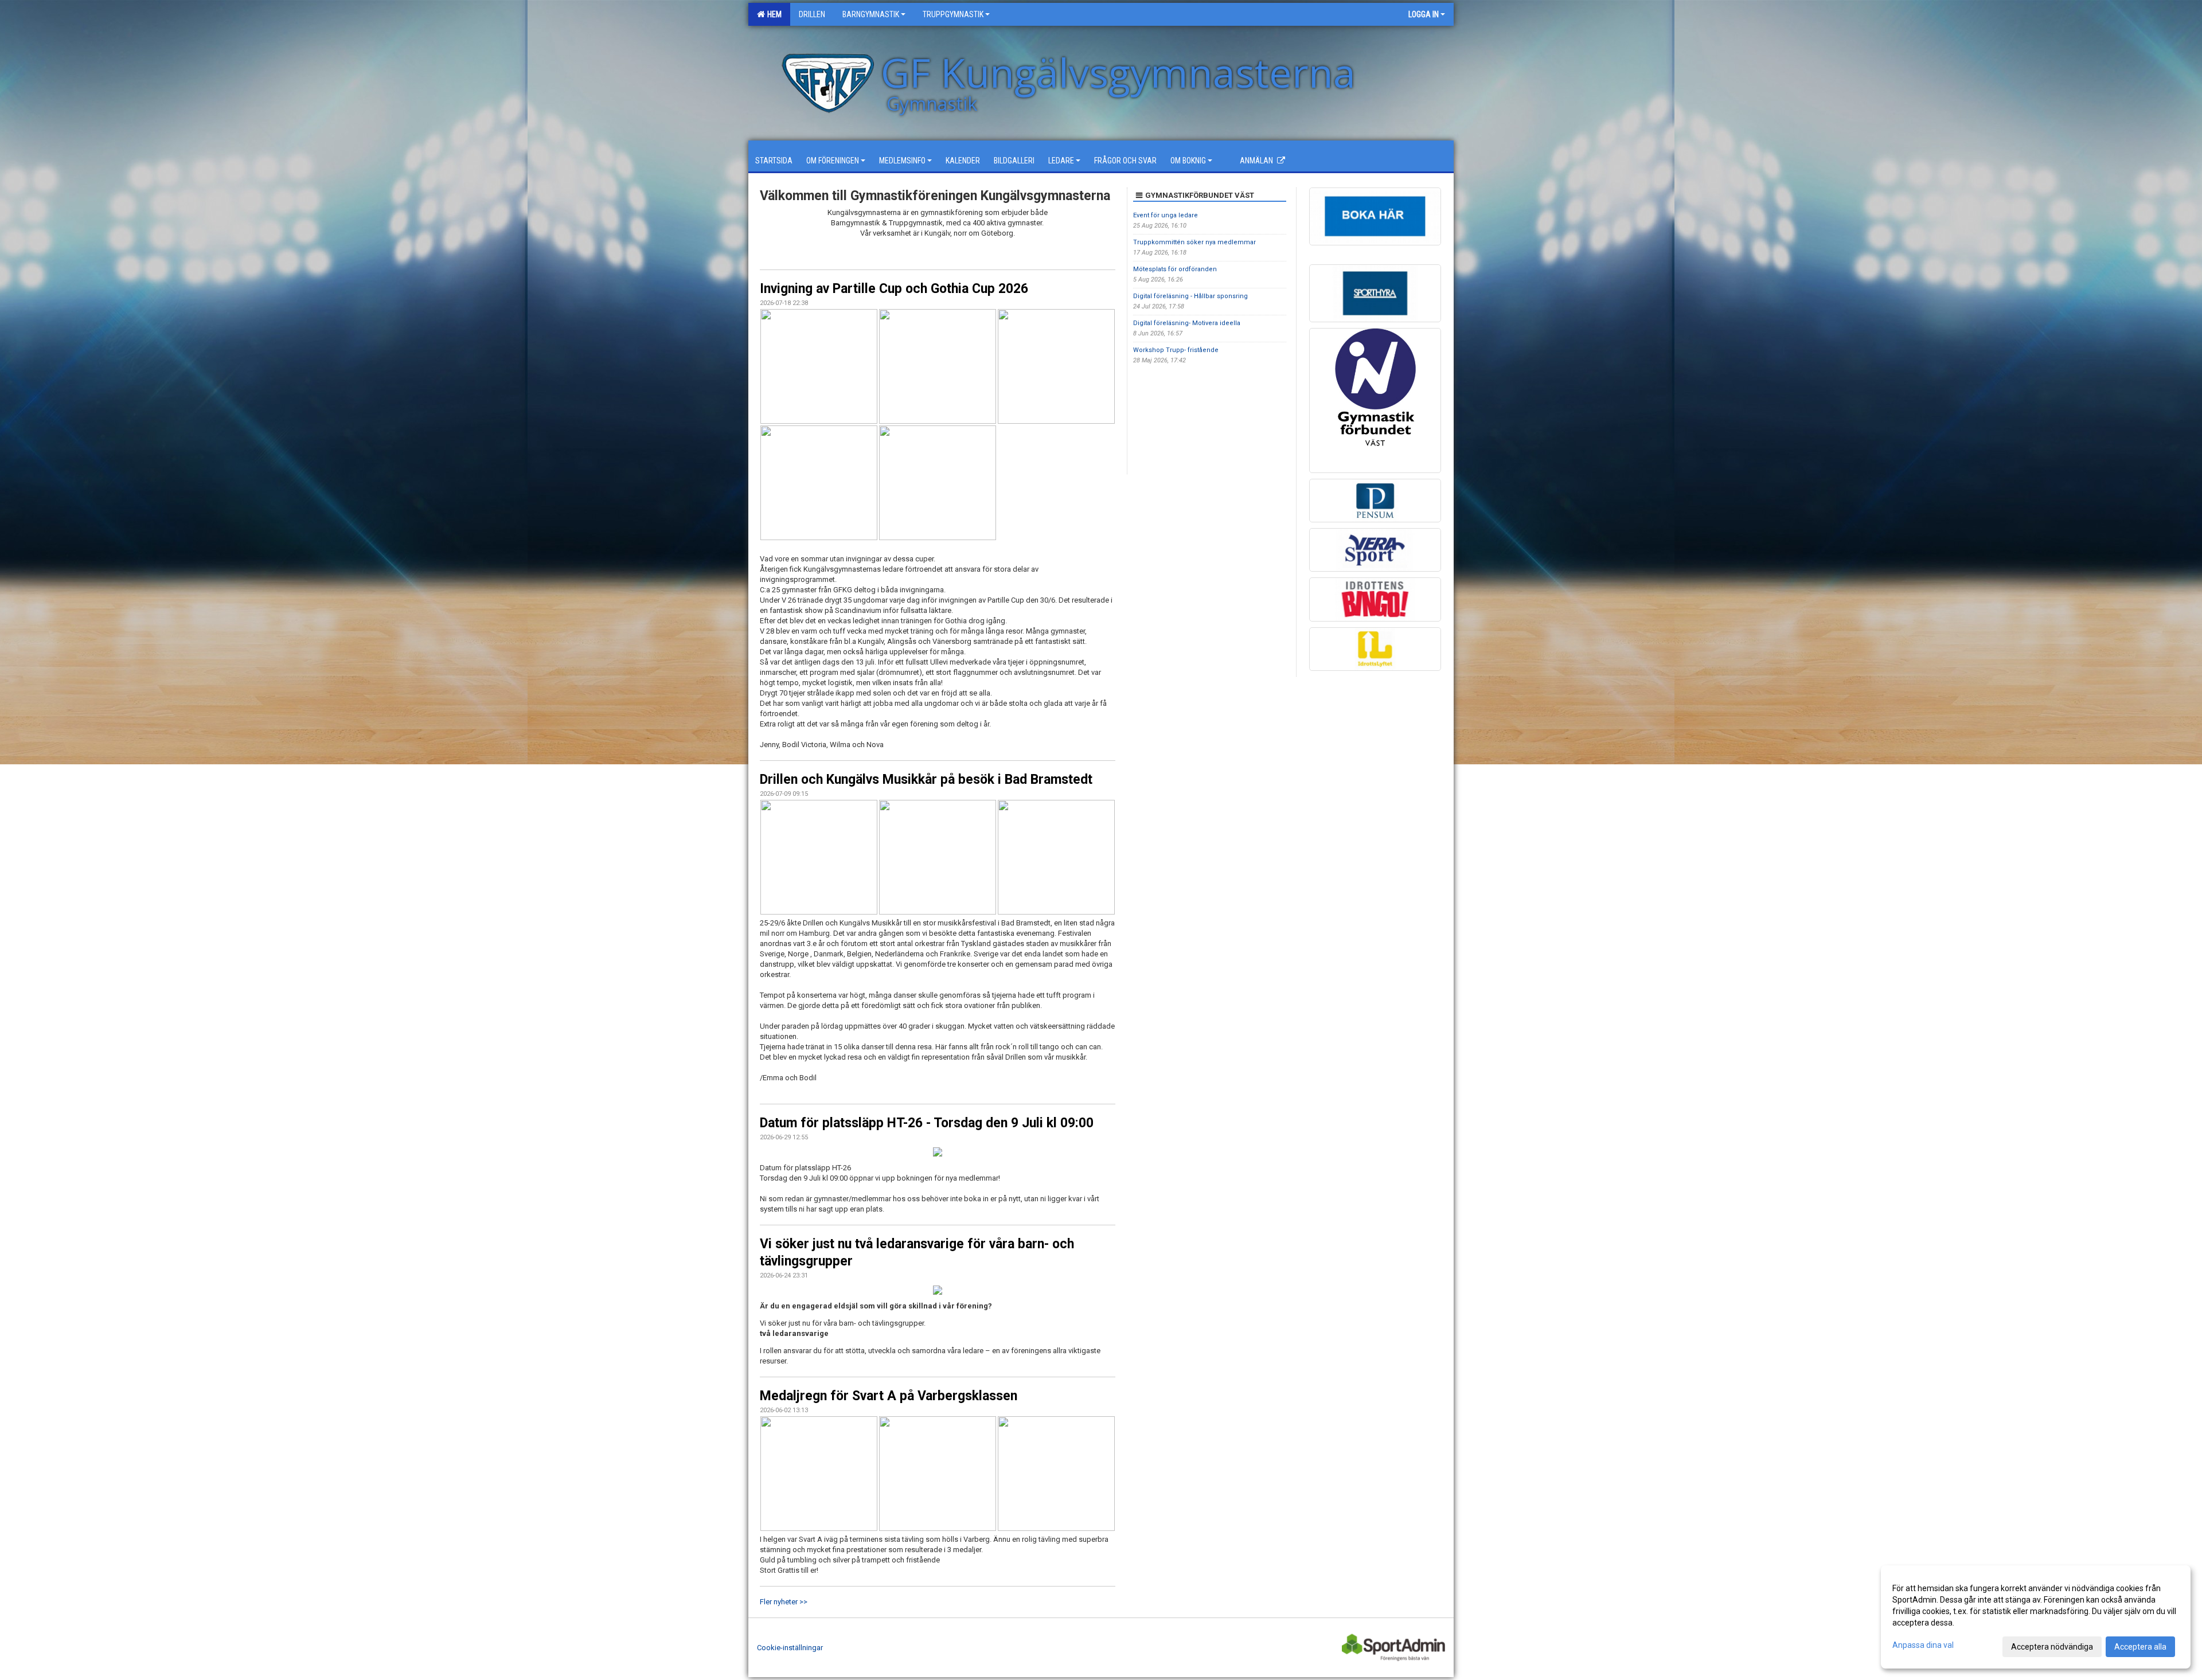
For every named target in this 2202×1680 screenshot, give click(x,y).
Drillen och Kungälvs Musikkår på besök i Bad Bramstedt (926, 780)
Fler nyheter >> (784, 1602)
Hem (773, 14)
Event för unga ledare (1166, 215)
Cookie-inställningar (790, 1648)
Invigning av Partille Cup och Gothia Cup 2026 (894, 289)
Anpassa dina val (1923, 1645)
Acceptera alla (2140, 1647)
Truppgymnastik (953, 14)
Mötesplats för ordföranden (1175, 269)
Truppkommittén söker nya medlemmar (1194, 242)
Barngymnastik (871, 14)
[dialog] (2036, 1617)
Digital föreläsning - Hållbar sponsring (1190, 296)
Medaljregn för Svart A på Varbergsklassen (889, 1396)
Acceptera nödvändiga (2052, 1647)
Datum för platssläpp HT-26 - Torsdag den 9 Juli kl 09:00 (927, 1123)
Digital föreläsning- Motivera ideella (1187, 323)
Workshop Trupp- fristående (1176, 350)
